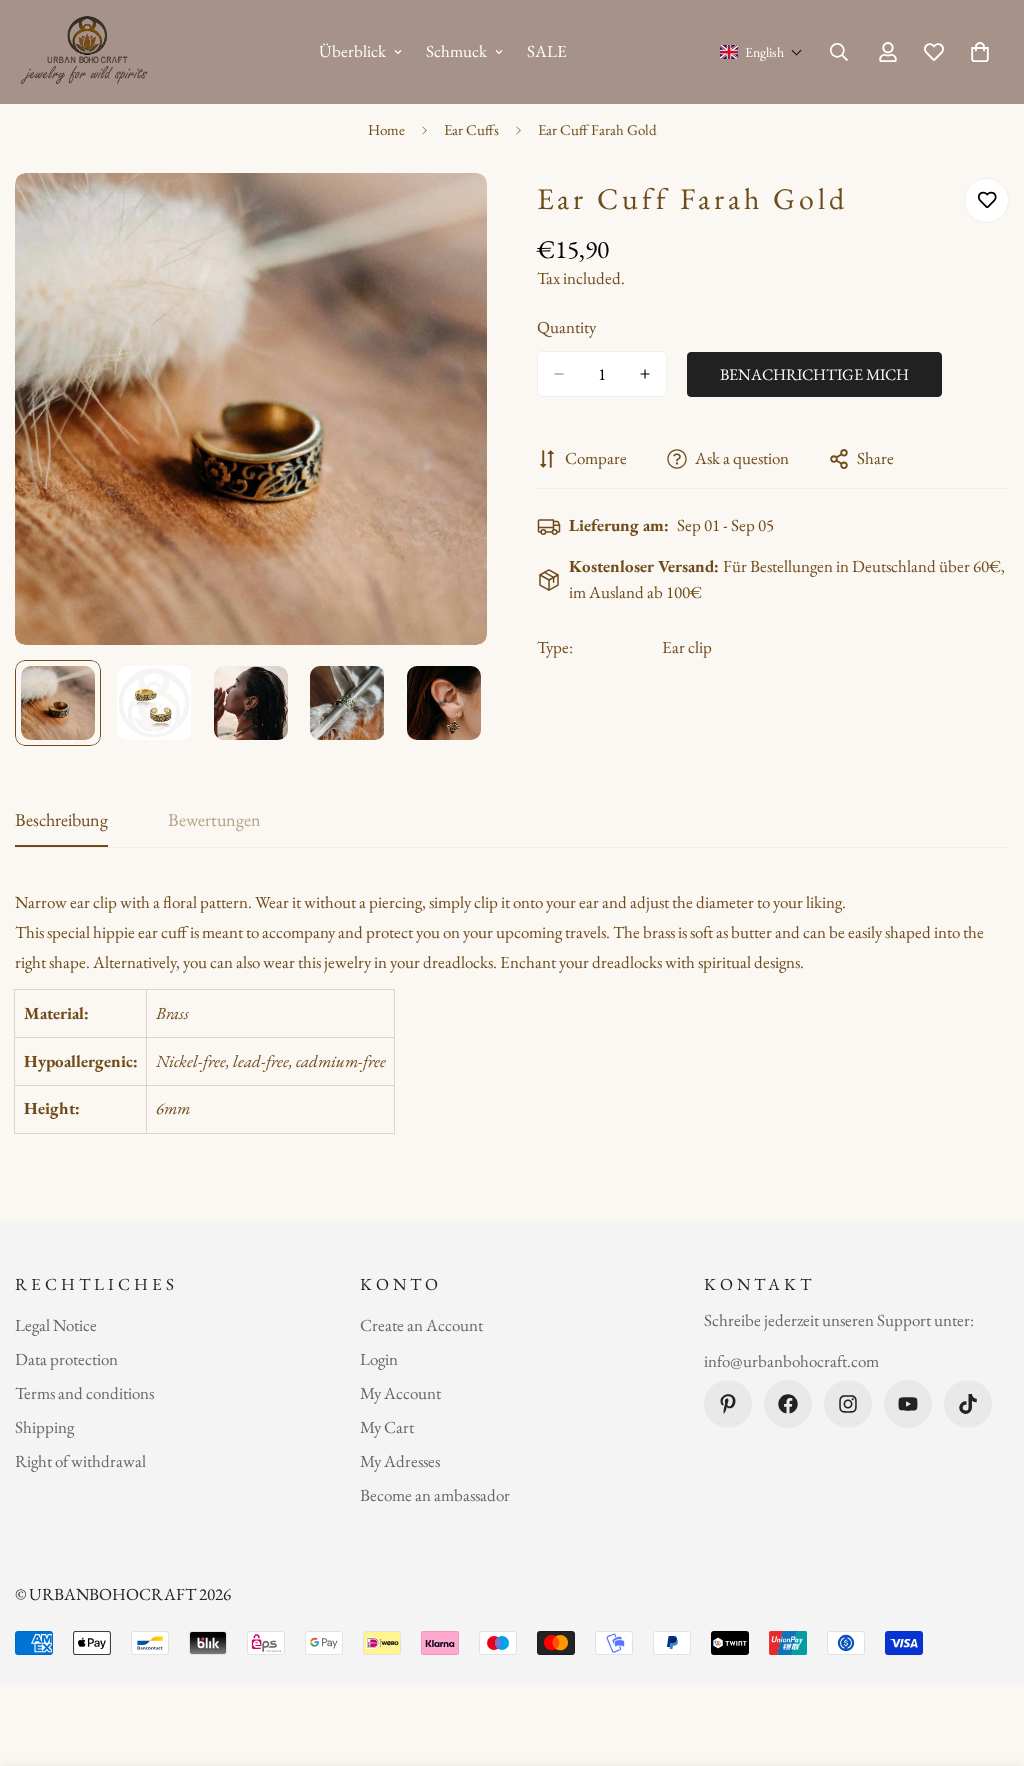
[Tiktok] (968, 1404)
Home (386, 129)
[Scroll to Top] (985, 1657)
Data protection (66, 1359)
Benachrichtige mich (814, 374)
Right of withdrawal (80, 1461)
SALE (547, 51)
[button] (761, 52)
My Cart (387, 1427)
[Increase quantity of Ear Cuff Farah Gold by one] (645, 374)
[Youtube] (908, 1404)
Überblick (352, 51)
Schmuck (456, 51)
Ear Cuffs (471, 129)
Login (379, 1359)
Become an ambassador (435, 1495)
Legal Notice (56, 1325)
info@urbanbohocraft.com (791, 1361)
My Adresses (400, 1461)
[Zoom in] (444, 215)
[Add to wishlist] (986, 200)
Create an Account (421, 1325)
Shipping (44, 1427)
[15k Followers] (848, 1404)
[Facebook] (788, 1404)
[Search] (839, 52)
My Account (400, 1393)
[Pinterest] (728, 1404)
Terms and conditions (84, 1393)
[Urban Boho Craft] (87, 52)
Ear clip (687, 647)
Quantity (566, 327)
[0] (980, 52)
